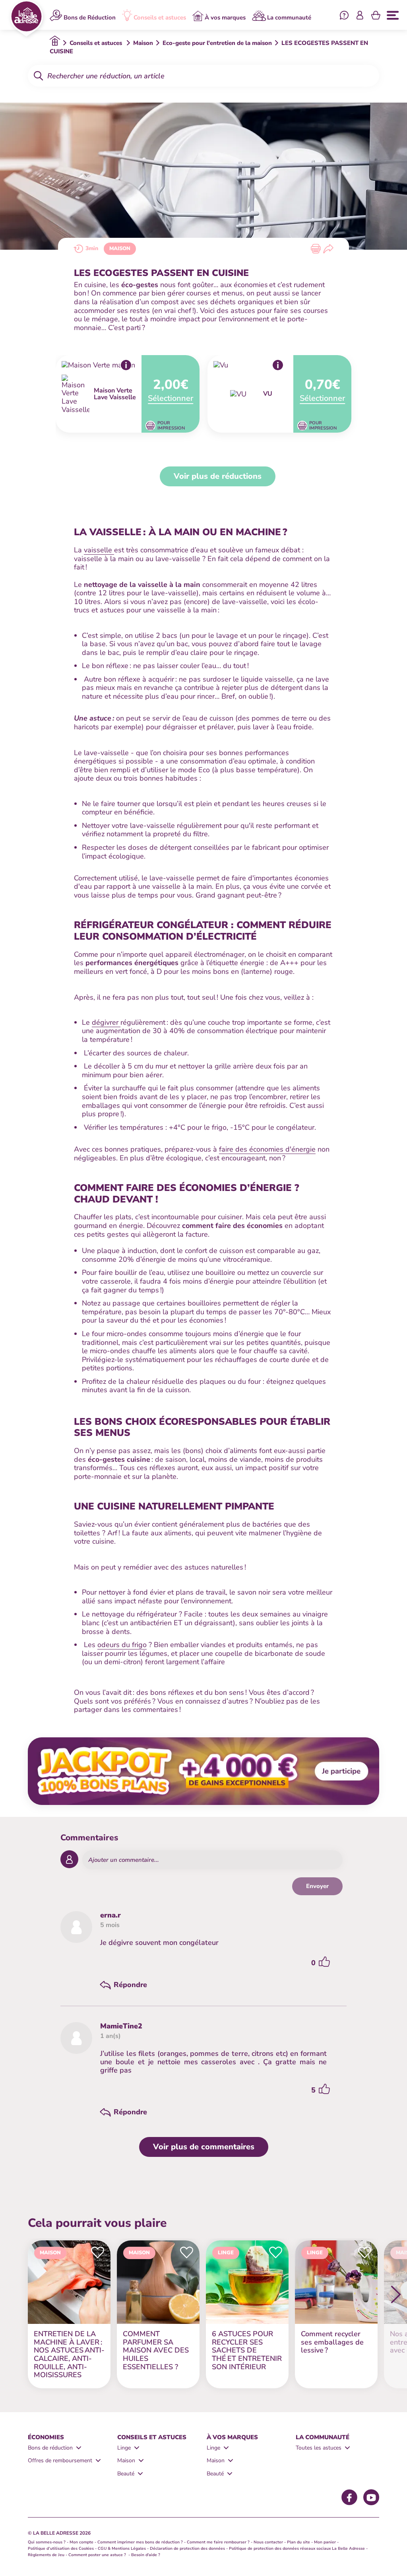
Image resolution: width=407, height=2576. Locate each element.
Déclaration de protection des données (187, 2549)
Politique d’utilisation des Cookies (61, 2549)
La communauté (289, 17)
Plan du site (298, 2542)
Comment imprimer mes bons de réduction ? (140, 2542)
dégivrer (106, 1022)
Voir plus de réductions (218, 476)
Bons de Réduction (90, 17)
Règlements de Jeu (46, 2555)
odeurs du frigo (122, 1645)
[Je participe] (203, 1771)
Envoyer (317, 1886)
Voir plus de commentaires (204, 2147)
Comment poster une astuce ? (98, 2555)
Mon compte (81, 2542)
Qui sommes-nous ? (47, 2542)
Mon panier (325, 2542)
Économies (46, 2437)
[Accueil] (26, 18)
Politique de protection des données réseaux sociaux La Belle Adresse (297, 2549)
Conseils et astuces (160, 17)
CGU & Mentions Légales (122, 2549)
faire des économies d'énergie (267, 1149)
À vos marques (225, 17)
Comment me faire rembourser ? (218, 2542)
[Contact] (344, 16)
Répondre (130, 1985)
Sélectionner (171, 398)
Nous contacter (268, 2542)
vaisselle (99, 550)
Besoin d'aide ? (146, 2555)
